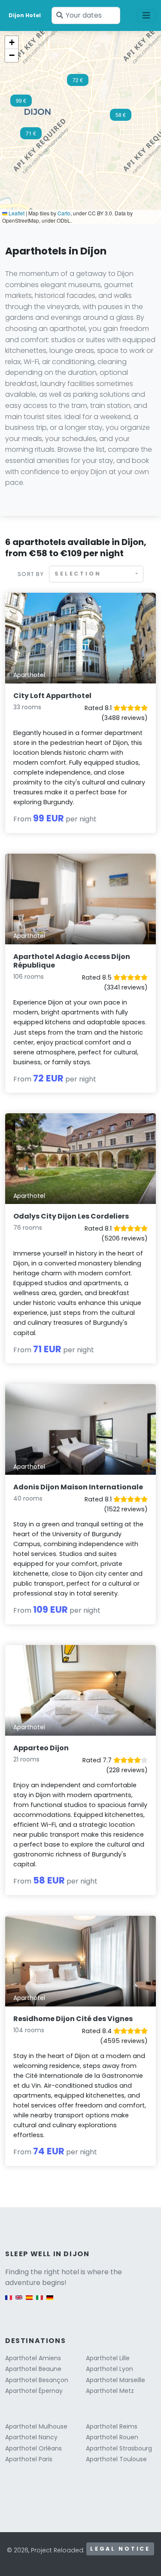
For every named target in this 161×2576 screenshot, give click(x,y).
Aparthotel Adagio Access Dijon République (72, 961)
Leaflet (16, 213)
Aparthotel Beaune (33, 2369)
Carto (64, 213)
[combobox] (96, 574)
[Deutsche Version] (50, 2302)
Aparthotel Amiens (33, 2358)
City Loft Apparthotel (52, 696)
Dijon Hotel (25, 15)
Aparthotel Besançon (37, 2380)
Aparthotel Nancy (31, 2437)
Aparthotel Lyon (109, 2369)
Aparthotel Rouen (112, 2437)
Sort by (31, 574)
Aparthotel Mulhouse (36, 2426)
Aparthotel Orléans (33, 2448)
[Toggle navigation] (146, 15)
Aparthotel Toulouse (116, 2459)
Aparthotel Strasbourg (119, 2448)
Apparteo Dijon (41, 1748)
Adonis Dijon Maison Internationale (78, 1487)
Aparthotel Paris (29, 2459)
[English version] (19, 2302)
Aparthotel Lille (108, 2358)
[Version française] (9, 2302)
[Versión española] (29, 2302)
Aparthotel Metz (110, 2391)
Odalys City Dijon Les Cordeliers (71, 1216)
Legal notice (120, 2549)
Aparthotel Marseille (115, 2380)
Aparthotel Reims (112, 2426)
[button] (21, 103)
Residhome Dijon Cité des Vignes (73, 2019)
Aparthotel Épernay (34, 2391)
